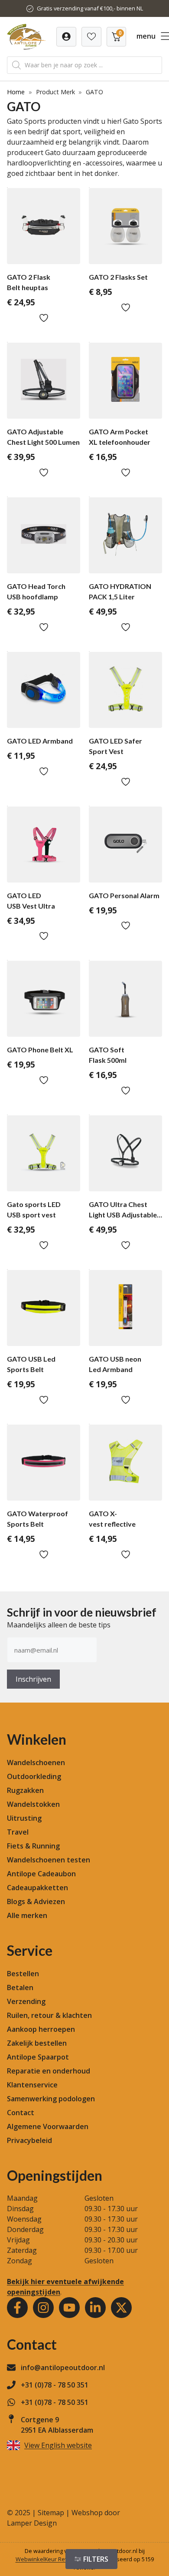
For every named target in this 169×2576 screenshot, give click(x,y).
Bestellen (23, 1974)
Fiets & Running (33, 1846)
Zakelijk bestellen (37, 2043)
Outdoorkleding (34, 1776)
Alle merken (27, 1915)
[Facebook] (17, 2308)
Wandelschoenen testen (49, 1860)
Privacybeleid (29, 2140)
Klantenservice (32, 2085)
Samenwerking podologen (51, 2099)
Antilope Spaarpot (38, 2057)
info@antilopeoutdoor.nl (63, 2368)
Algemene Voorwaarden (48, 2126)
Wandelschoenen (36, 1763)
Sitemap (51, 2513)
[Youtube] (69, 2308)
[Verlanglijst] (66, 37)
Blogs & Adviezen (36, 1901)
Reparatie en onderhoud (49, 2071)
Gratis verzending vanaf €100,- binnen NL (90, 8)
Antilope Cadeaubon (41, 1874)
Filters (96, 2559)
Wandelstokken (33, 1804)
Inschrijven (33, 1679)
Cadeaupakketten (37, 1888)
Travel (18, 1832)
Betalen (20, 1987)
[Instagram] (43, 2308)
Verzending (26, 2001)
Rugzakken (25, 1790)
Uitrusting (24, 1818)
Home (16, 92)
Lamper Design (32, 2523)
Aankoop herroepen (41, 2029)
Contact (21, 2113)
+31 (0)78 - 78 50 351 (55, 2385)
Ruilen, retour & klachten (49, 2015)
